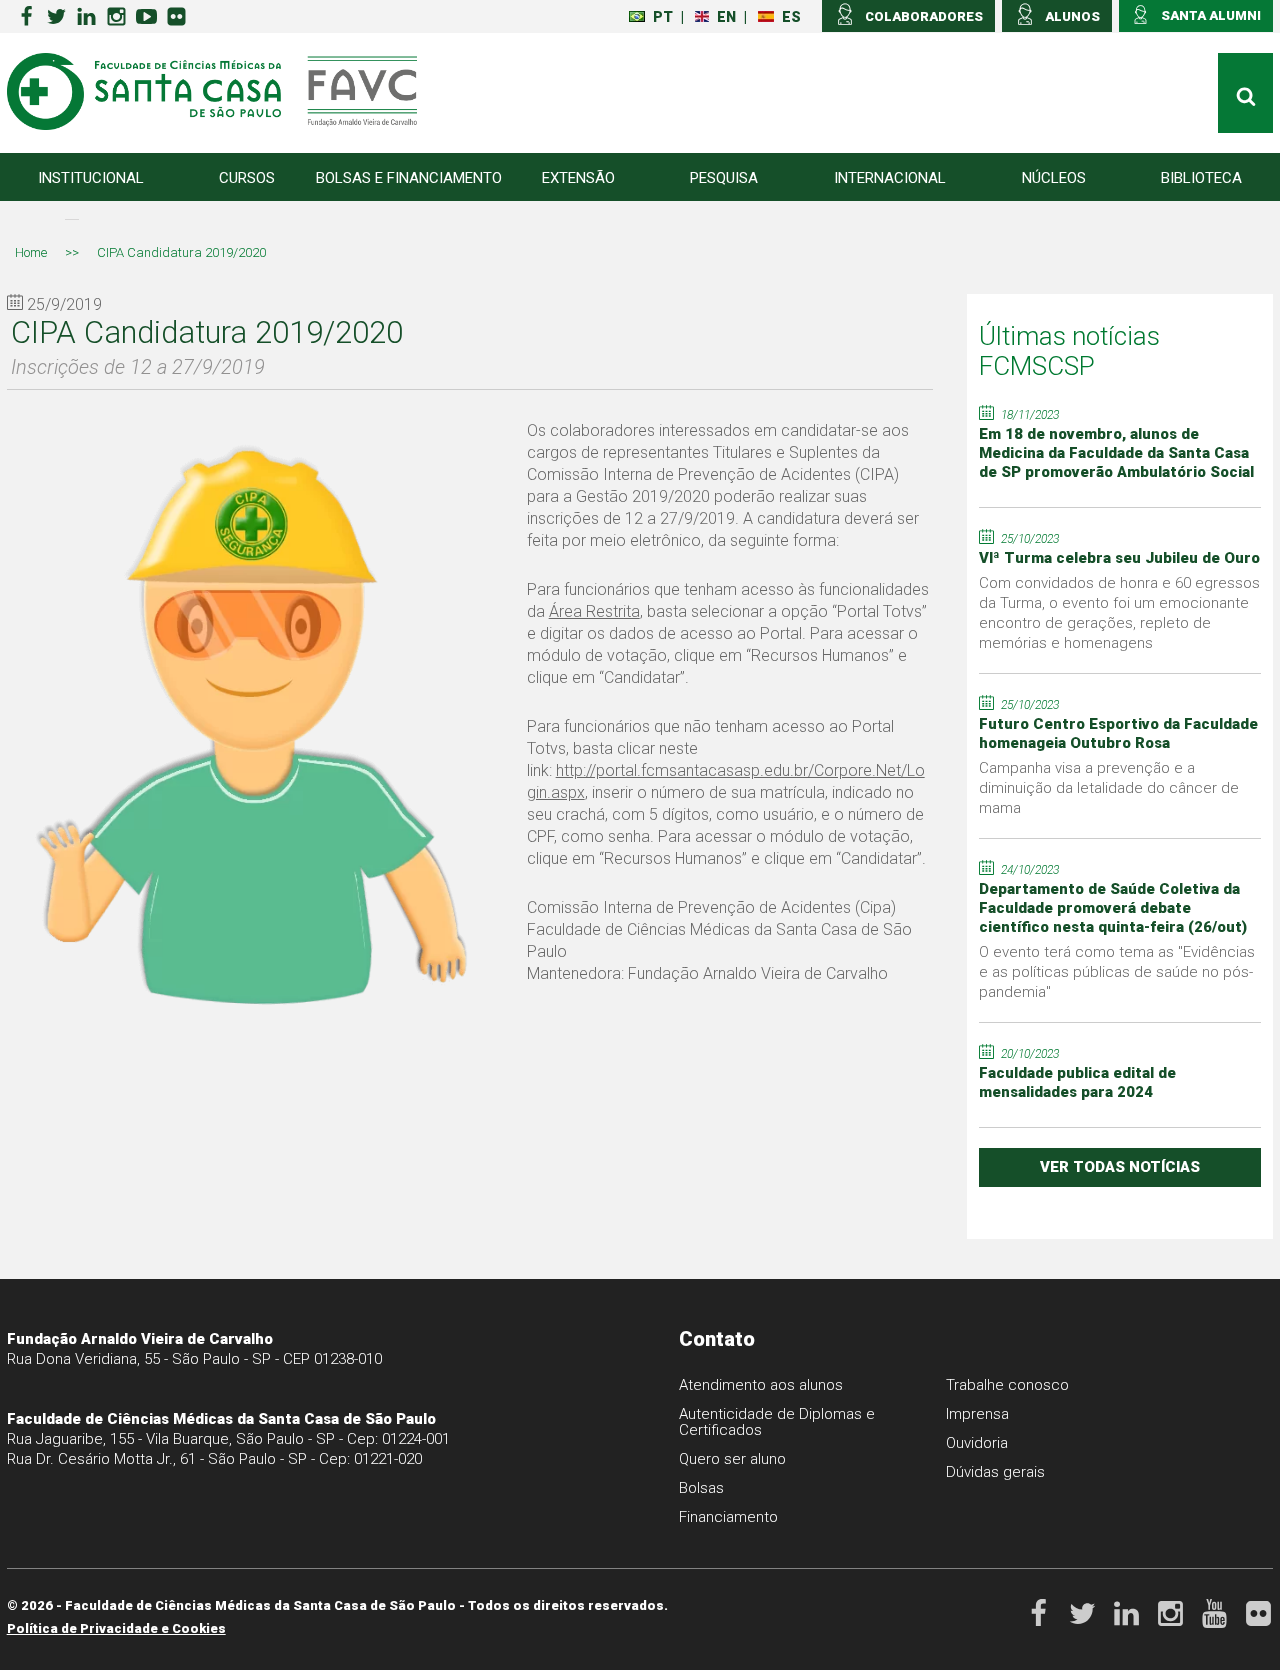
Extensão (578, 178)
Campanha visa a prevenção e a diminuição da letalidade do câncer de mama (1109, 788)
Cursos (247, 178)
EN (726, 17)
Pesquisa (724, 178)
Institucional (91, 178)
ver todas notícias (1120, 1167)
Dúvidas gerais (995, 1472)
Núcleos (1054, 178)
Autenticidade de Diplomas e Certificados (777, 1422)
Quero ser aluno (732, 1459)
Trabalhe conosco (1007, 1385)
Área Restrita (594, 611)
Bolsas (701, 1488)
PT (663, 17)
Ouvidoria (977, 1443)
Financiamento (728, 1517)
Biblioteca (1201, 178)
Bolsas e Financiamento (409, 178)
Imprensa (977, 1414)
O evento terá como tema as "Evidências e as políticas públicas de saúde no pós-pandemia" (1117, 972)
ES (791, 17)
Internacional (890, 178)
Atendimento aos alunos (761, 1385)
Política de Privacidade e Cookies (116, 1628)
